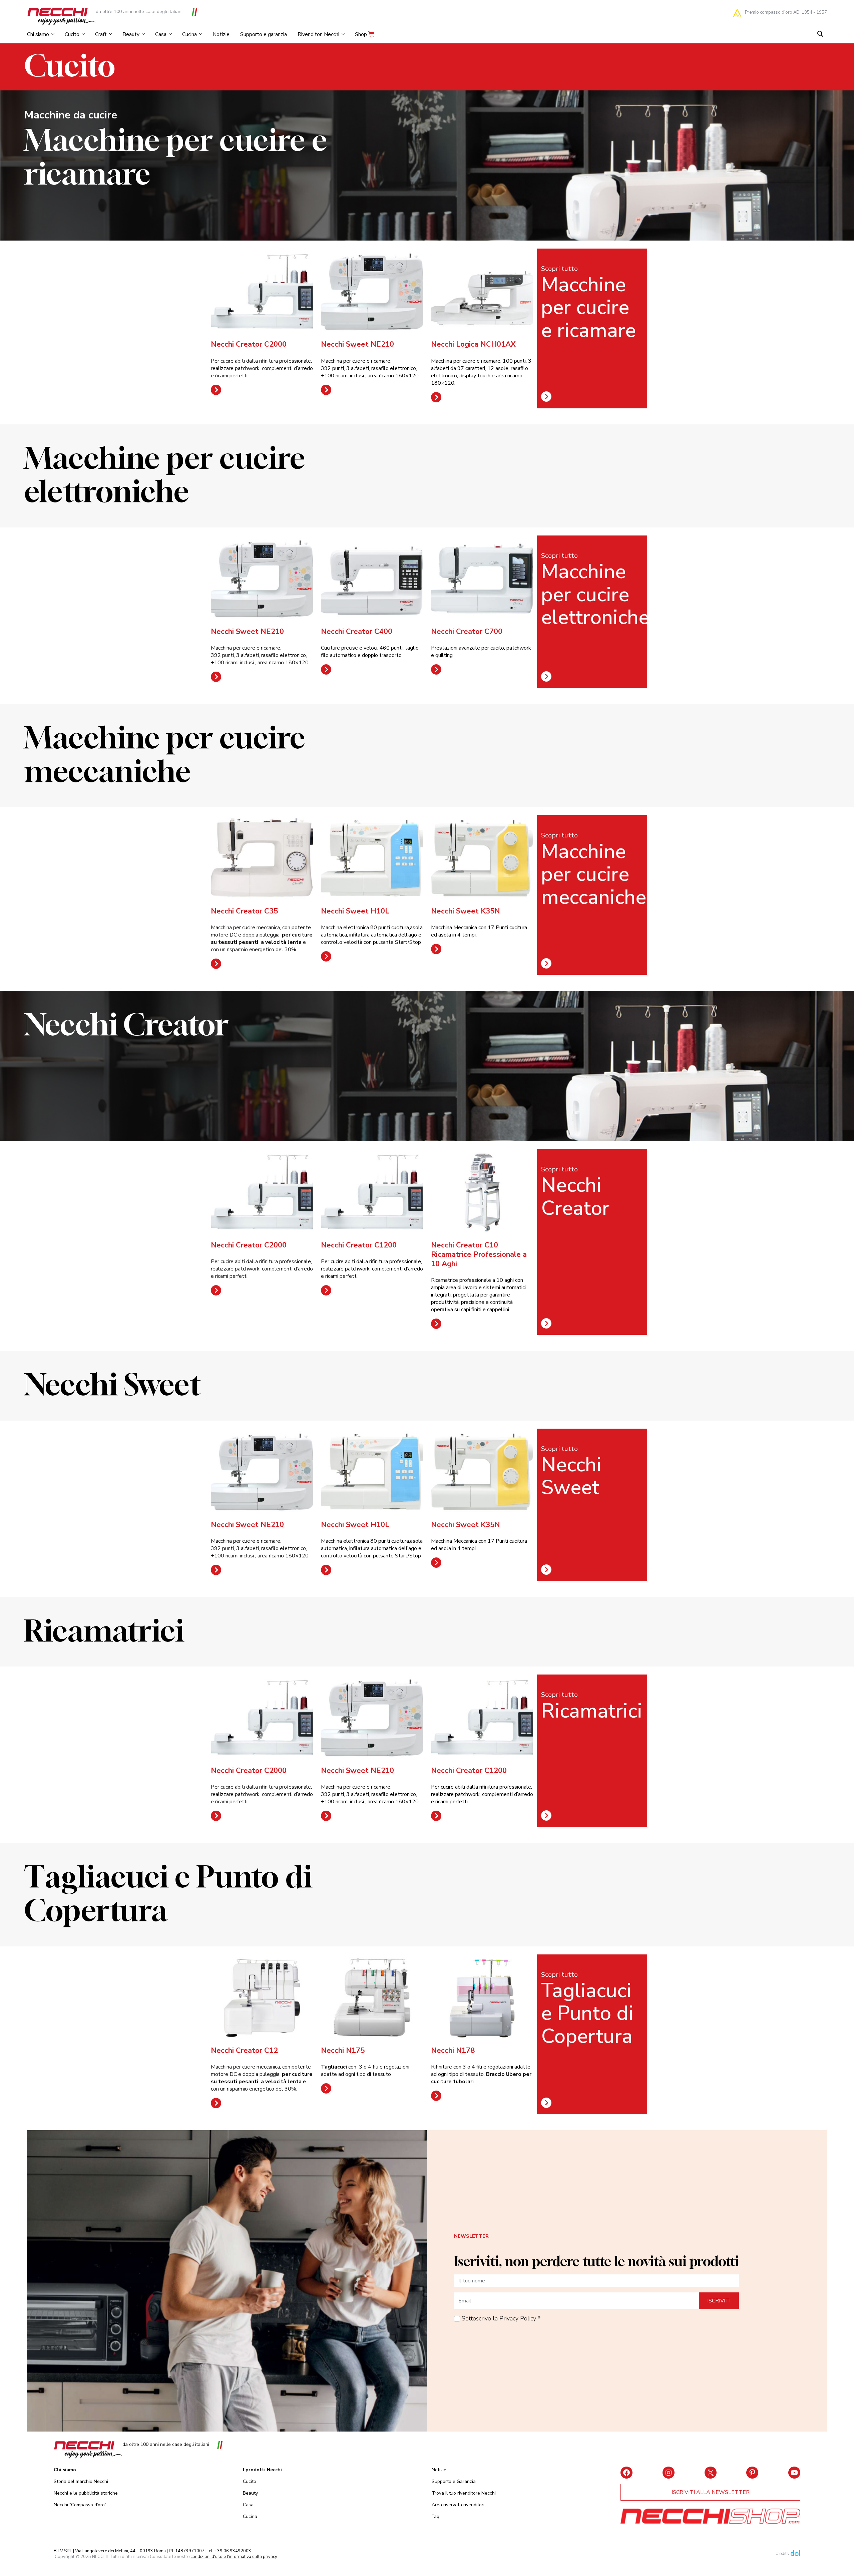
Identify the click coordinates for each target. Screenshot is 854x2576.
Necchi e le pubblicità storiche (86, 2493)
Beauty (131, 34)
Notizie (221, 34)
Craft (101, 34)
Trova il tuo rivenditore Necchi (464, 2493)
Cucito (72, 34)
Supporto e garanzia (264, 34)
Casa (161, 34)
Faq (436, 2516)
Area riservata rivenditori (458, 2505)
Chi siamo (38, 34)
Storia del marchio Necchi (81, 2481)
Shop (362, 34)
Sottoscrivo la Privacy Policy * (501, 2318)
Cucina (189, 34)
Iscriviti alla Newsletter (711, 2492)
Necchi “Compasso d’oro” (80, 2505)
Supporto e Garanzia (454, 2481)
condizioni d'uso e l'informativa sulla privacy (234, 2557)
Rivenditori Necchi (318, 34)
